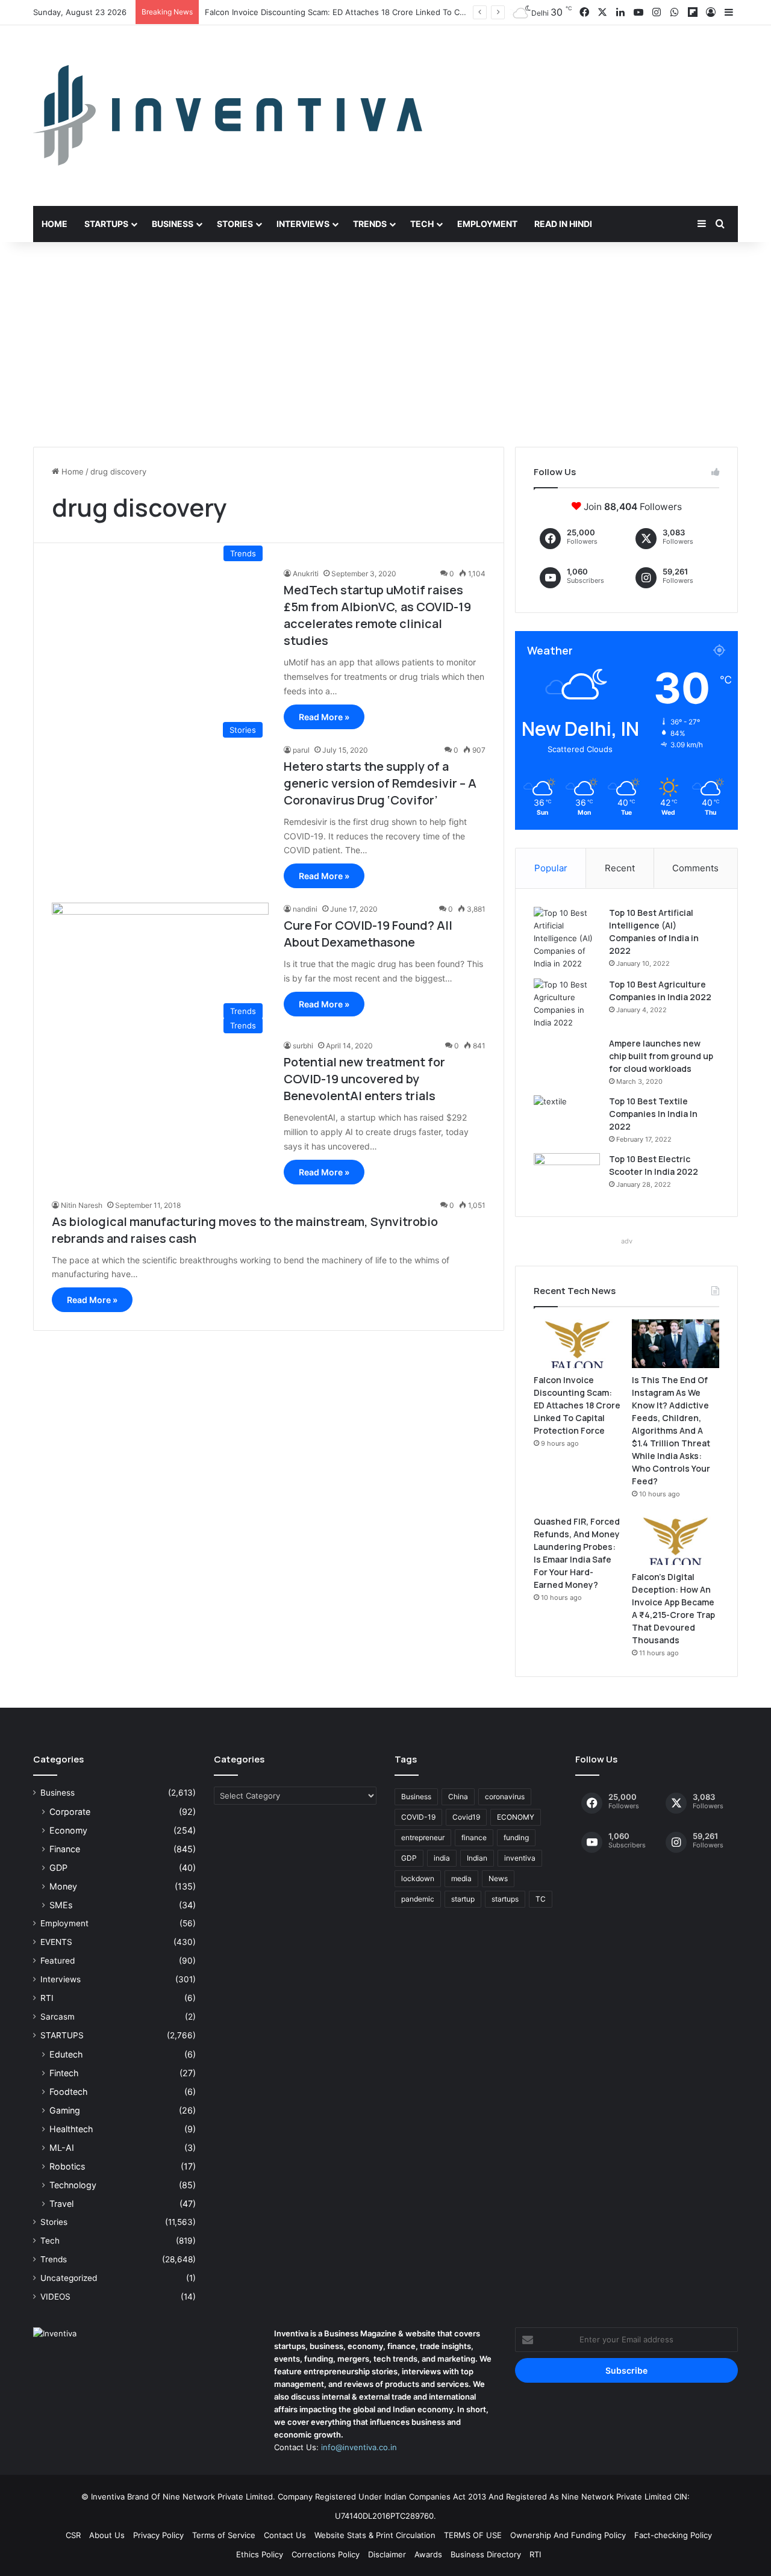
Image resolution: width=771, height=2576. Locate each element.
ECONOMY (516, 1817)
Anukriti (306, 574)
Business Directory (486, 2554)
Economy (68, 1830)
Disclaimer (387, 2554)
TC (541, 1899)
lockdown (418, 1878)
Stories (235, 224)
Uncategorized (69, 2278)
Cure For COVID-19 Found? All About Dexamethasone (368, 934)
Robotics (67, 2166)
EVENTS (56, 1942)
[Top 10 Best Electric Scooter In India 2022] (567, 1176)
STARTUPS (62, 2035)
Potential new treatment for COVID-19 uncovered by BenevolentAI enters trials (364, 1079)
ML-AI (62, 2148)
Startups (106, 224)
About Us (107, 2535)
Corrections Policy (326, 2554)
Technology (73, 2185)
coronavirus (505, 1797)
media (461, 1878)
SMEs (61, 1905)
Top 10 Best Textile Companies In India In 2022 (653, 1114)
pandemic (418, 1899)
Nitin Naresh (82, 1205)
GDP (58, 1868)
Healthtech (71, 2129)
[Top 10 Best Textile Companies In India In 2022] (567, 1118)
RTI (47, 1998)
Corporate (70, 1812)
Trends (370, 224)
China (458, 1797)
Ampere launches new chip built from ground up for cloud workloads (661, 1056)
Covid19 (466, 1817)
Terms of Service (224, 2535)
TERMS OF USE (473, 2535)
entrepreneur (423, 1837)
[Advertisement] (385, 344)
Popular (551, 868)
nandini (305, 909)
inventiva (520, 1858)
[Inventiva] (228, 116)
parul (301, 750)
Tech (422, 224)
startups (505, 1899)
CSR (73, 2535)
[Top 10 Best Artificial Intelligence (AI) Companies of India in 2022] (567, 938)
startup (463, 1899)
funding (516, 1837)
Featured (58, 1961)
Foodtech (68, 2092)
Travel (61, 2204)
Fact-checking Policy (673, 2535)
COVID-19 (418, 1817)
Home (55, 224)
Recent (620, 868)
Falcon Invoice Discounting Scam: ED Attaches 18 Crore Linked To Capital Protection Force (577, 1405)
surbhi (303, 1046)
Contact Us (285, 2535)
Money (63, 1886)
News (498, 1878)
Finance (65, 1849)
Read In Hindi (563, 224)
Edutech (66, 2054)
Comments (695, 868)
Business (173, 224)
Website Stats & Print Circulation (375, 2535)
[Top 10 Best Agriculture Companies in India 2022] (567, 1004)
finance (474, 1837)
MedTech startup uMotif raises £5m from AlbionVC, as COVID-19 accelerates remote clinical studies (377, 615)
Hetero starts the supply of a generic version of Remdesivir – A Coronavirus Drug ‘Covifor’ (380, 783)
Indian (477, 1858)
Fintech (64, 2073)
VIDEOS (55, 2297)
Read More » (324, 717)
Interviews (303, 224)
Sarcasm (58, 2017)
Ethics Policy (260, 2554)
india (442, 1858)
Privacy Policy (158, 2535)
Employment (487, 224)
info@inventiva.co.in (359, 2447)
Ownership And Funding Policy (568, 2535)
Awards (428, 2554)
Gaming (65, 2110)
